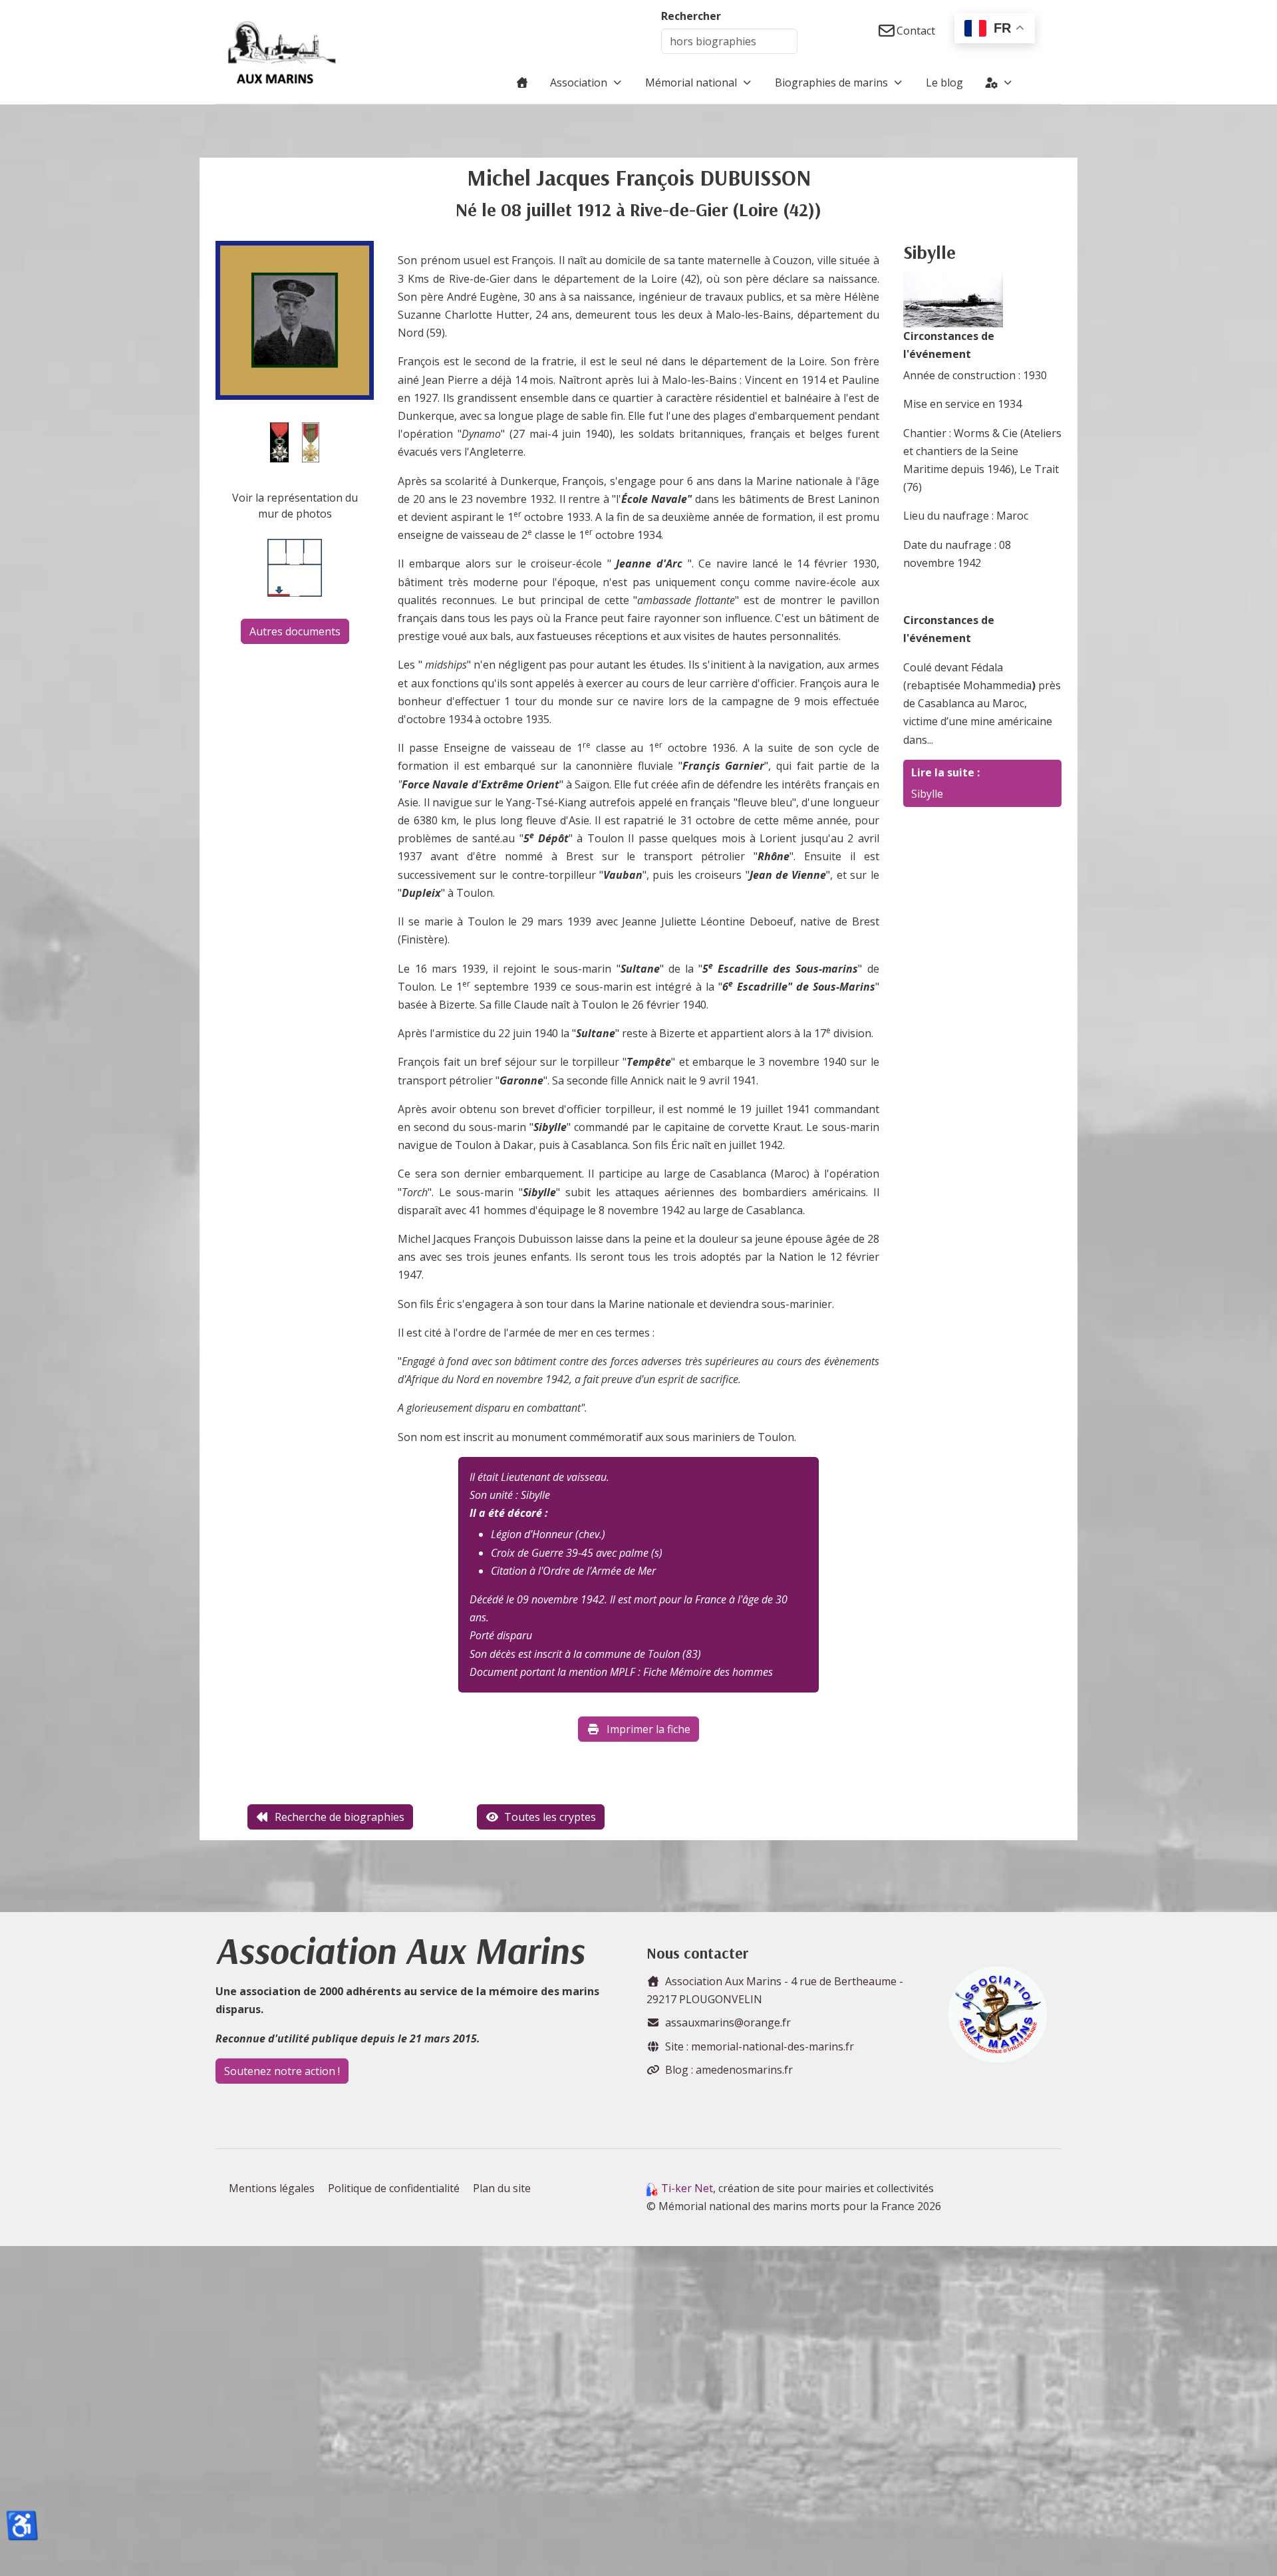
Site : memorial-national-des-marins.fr (760, 2046)
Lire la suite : (945, 772)
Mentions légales (272, 2188)
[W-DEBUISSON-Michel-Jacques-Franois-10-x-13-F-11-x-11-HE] (295, 319)
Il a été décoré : (509, 1513)
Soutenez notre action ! (282, 2071)
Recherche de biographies (340, 1817)
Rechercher (691, 16)
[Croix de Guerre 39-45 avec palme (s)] (311, 441)
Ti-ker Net (687, 2188)
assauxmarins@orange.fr (728, 2022)
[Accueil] (522, 82)
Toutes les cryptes (550, 1817)
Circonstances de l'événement (949, 345)
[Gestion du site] (999, 82)
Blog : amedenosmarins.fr (729, 2070)
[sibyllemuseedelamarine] (953, 298)
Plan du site (502, 2188)
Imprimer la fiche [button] (648, 1729)
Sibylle (927, 794)
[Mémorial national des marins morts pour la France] (282, 52)
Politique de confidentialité (394, 2188)
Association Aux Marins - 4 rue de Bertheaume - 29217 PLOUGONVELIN (775, 1990)
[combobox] (729, 41)
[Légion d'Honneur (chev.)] (279, 441)
